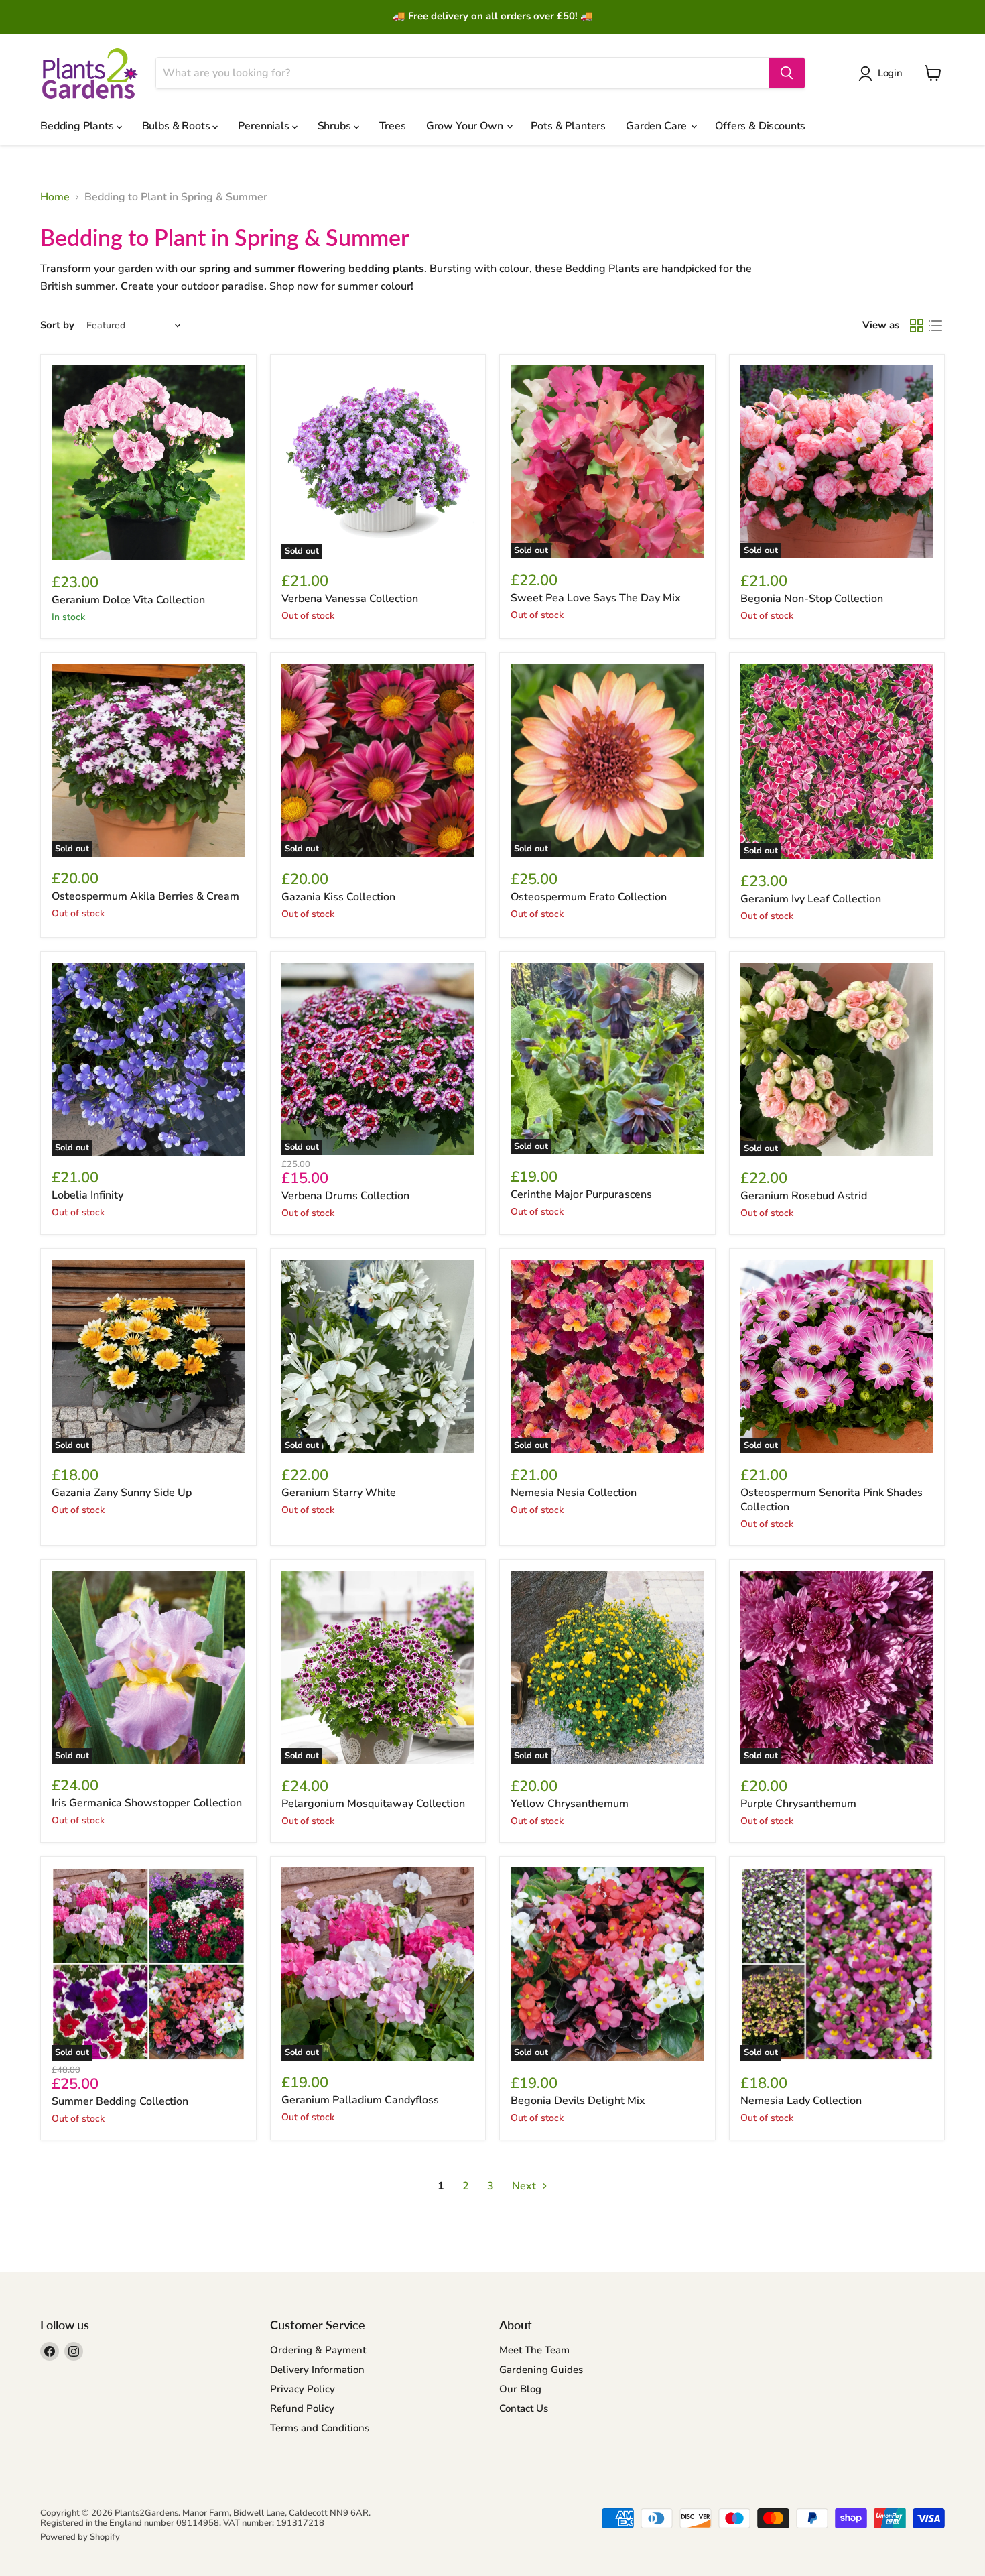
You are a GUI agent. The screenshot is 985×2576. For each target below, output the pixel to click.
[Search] (787, 73)
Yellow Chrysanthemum (570, 1804)
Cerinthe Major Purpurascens (581, 1194)
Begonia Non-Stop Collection (812, 599)
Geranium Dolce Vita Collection (128, 600)
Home (55, 197)
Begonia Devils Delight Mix (578, 2101)
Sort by (57, 325)
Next (525, 2186)
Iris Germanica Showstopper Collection (147, 1803)
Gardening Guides (541, 2370)
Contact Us (524, 2408)
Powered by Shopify (80, 2537)
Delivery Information (317, 2370)
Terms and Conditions (320, 2428)
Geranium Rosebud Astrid (804, 1196)
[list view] (935, 326)
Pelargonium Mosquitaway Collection (373, 1804)
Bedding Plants (78, 126)
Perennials (265, 126)
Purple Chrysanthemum (798, 1804)
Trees (393, 126)
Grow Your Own (466, 126)
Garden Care (658, 126)
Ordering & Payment (318, 2350)
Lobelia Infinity (87, 1195)
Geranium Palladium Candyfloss (360, 2100)
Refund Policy (302, 2408)
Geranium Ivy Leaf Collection (811, 899)
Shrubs (336, 126)
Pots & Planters (568, 126)
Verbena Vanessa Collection (350, 599)
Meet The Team (534, 2350)
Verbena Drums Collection (345, 1196)
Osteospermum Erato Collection (589, 897)
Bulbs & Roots (178, 126)
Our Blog (520, 2389)
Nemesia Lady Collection (801, 2101)
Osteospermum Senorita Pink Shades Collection (832, 1500)
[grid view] (917, 326)
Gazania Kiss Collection (338, 897)
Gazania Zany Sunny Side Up (122, 1493)
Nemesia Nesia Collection (574, 1493)
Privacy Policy (303, 2389)
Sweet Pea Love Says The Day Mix (596, 598)
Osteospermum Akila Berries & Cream (145, 896)
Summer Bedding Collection (120, 2101)
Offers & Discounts (760, 126)
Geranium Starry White (339, 1493)
